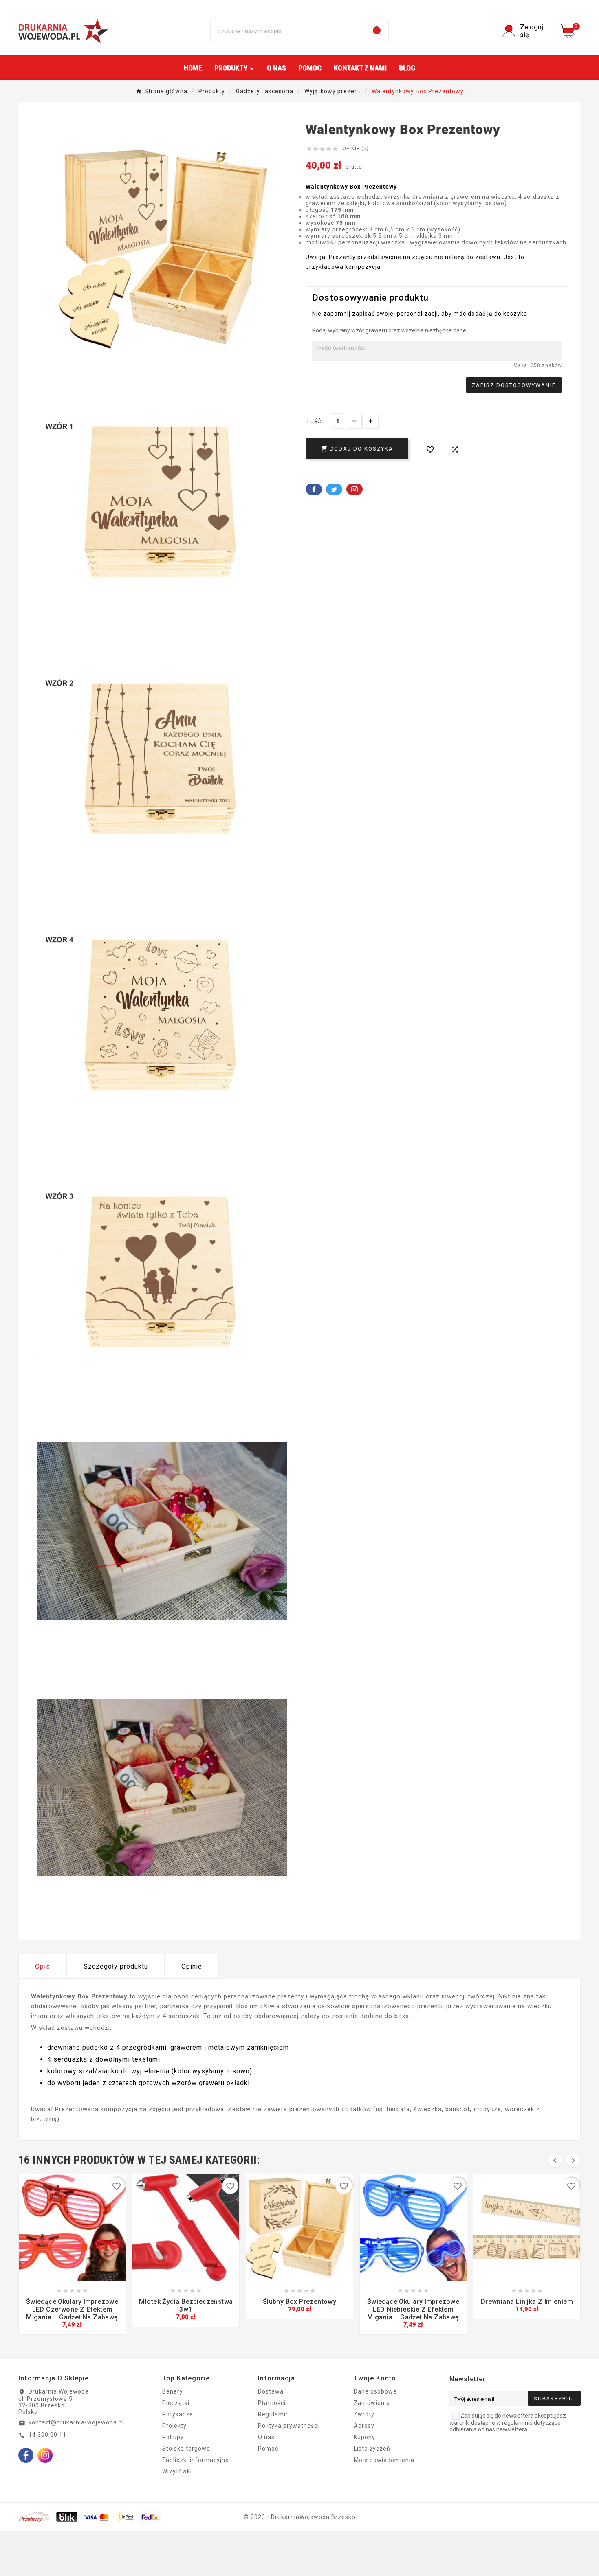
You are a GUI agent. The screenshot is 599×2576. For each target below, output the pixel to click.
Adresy (364, 2426)
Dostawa (271, 2391)
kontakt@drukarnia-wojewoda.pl (76, 2422)
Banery (173, 2391)
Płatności (272, 2403)
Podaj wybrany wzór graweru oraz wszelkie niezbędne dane (389, 330)
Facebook (314, 489)
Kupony (364, 2437)
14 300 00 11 (47, 2435)
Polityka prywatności (288, 2426)
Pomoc (268, 2449)
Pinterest (355, 489)
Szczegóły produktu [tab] (116, 1966)
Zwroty (364, 2414)
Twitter (334, 489)
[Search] (377, 31)
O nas (266, 2437)
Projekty (174, 2426)
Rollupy (173, 2437)
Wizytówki (177, 2471)
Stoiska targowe (186, 2449)
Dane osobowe (375, 2391)
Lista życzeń (372, 2449)
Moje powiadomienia (384, 2460)
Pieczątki (176, 2403)
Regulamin (274, 2414)
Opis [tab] (43, 1966)
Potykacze (178, 2414)
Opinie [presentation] (192, 1966)
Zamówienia (372, 2403)
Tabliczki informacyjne (196, 2460)
